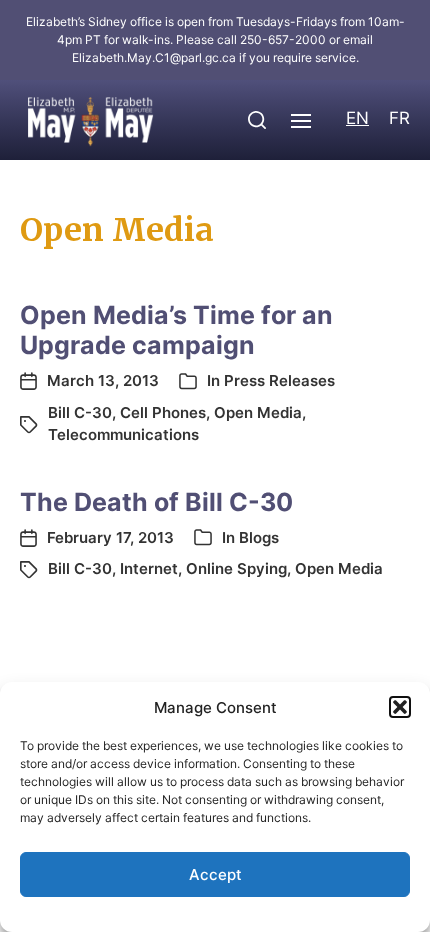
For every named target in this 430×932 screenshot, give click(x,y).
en (357, 118)
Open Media (258, 412)
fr (399, 118)
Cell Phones (163, 412)
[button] (400, 707)
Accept (215, 874)
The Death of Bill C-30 (156, 502)
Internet (149, 568)
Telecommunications (123, 434)
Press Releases (279, 380)
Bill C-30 (80, 412)
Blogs (259, 537)
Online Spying (236, 568)
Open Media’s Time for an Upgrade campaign (176, 330)
